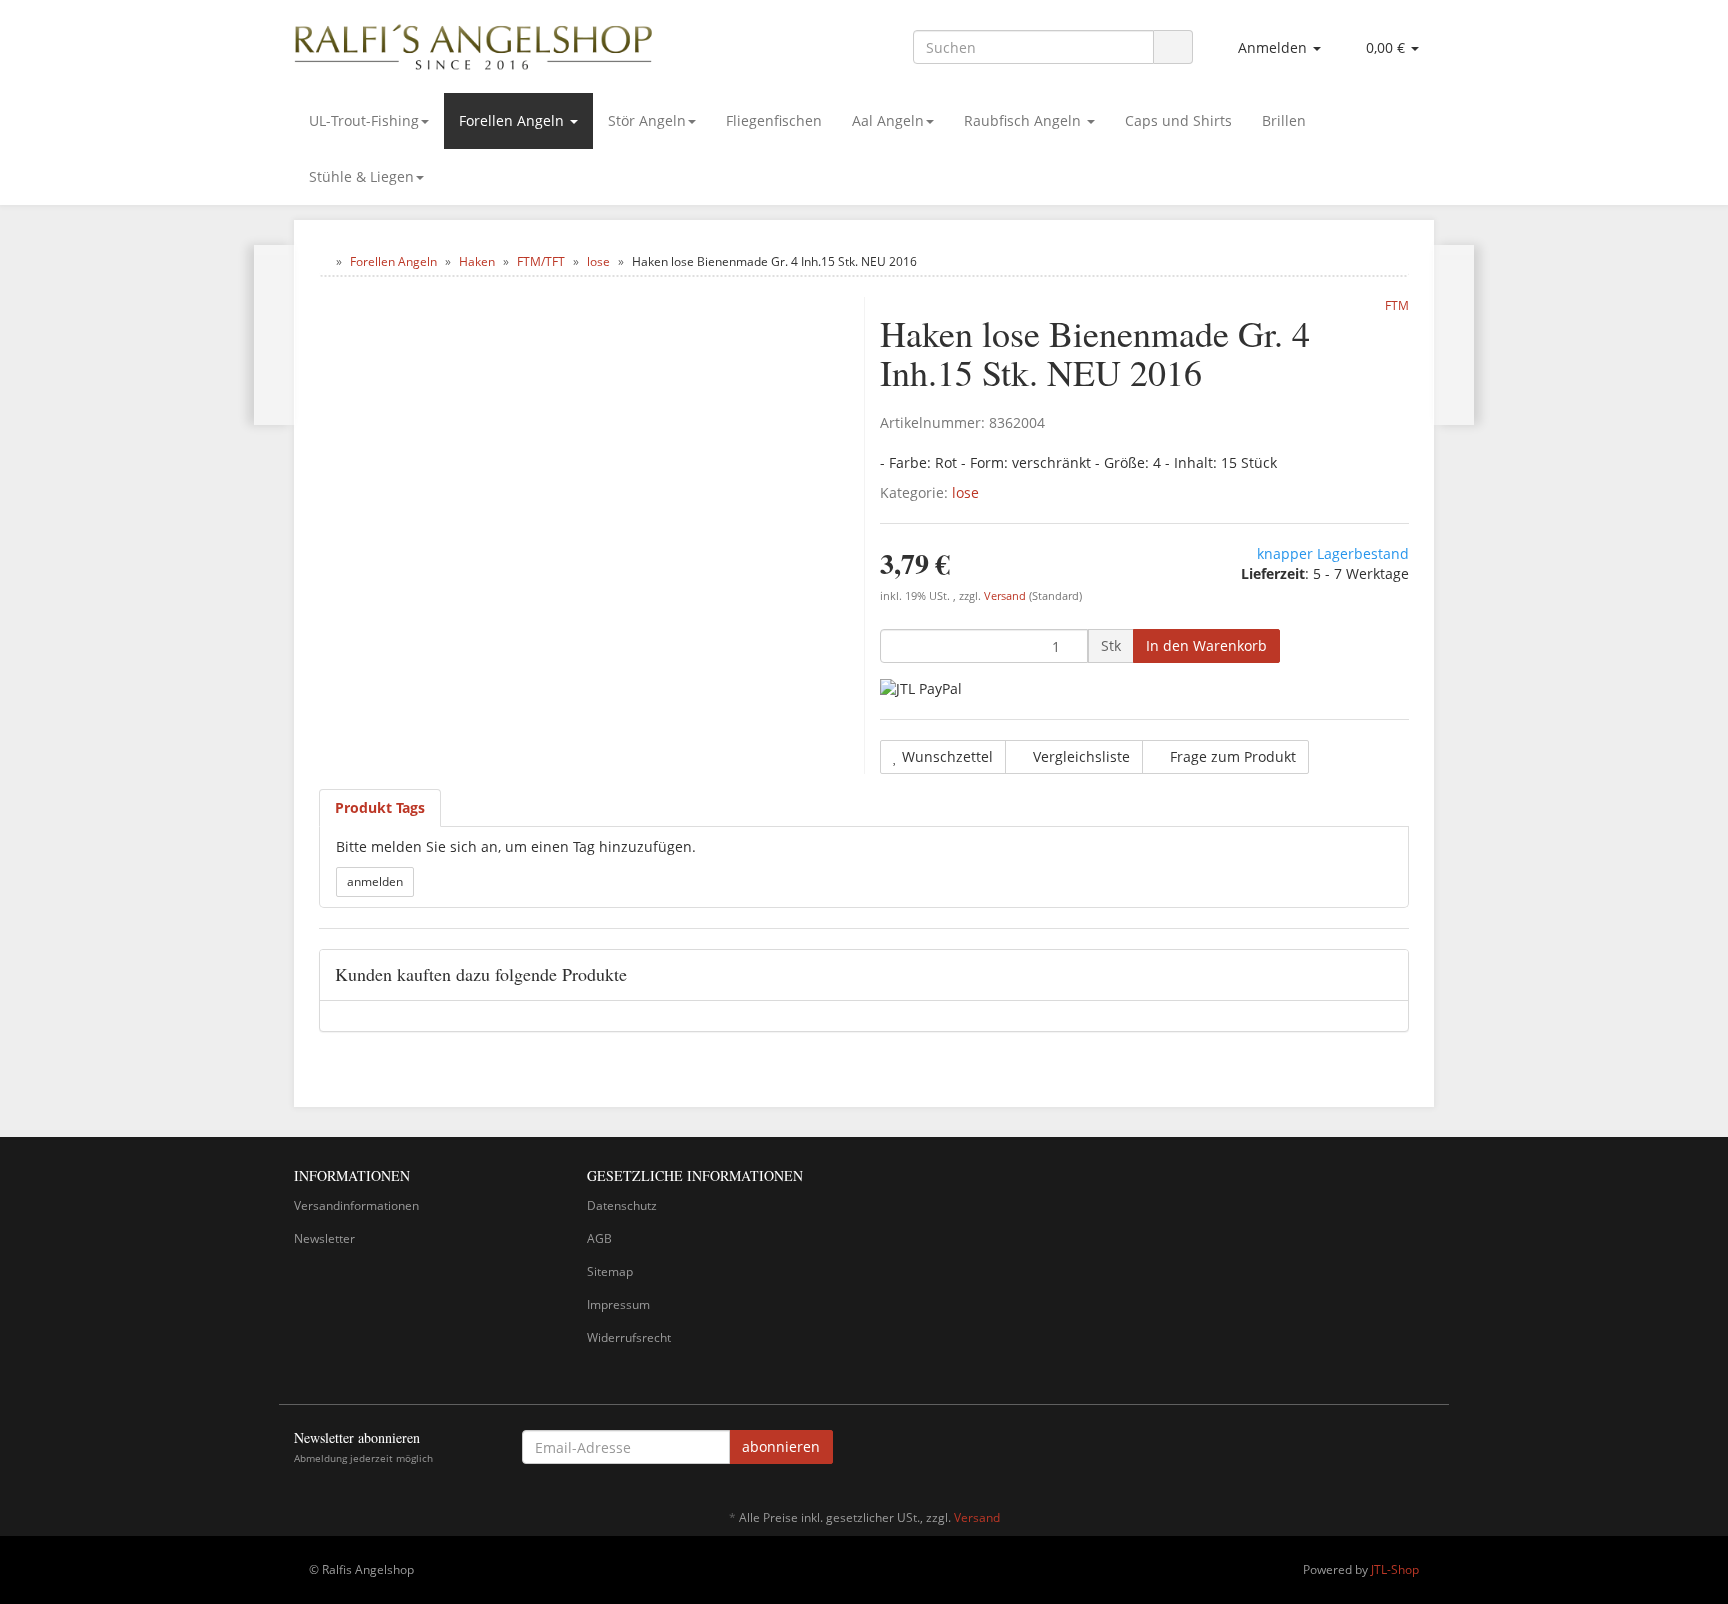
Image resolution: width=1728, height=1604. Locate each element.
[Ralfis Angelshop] (474, 43)
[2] (921, 688)
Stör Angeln (647, 120)
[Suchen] (1173, 47)
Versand (1006, 596)
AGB (599, 1238)
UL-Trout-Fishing (364, 120)
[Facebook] (1423, 1450)
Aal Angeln (888, 120)
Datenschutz (622, 1205)
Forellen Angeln (513, 120)
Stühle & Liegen (361, 176)
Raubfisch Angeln (1024, 120)
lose (965, 492)
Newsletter (324, 1238)
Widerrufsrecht (629, 1337)
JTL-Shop (1395, 1569)
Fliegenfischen (774, 120)
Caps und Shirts (1178, 120)
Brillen (1284, 120)
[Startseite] (323, 261)
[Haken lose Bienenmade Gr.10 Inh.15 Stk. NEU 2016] (274, 335)
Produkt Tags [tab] (380, 807)
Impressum (618, 1304)
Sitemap (610, 1271)
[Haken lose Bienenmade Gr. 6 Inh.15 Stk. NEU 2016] (1453, 335)
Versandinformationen (356, 1205)
